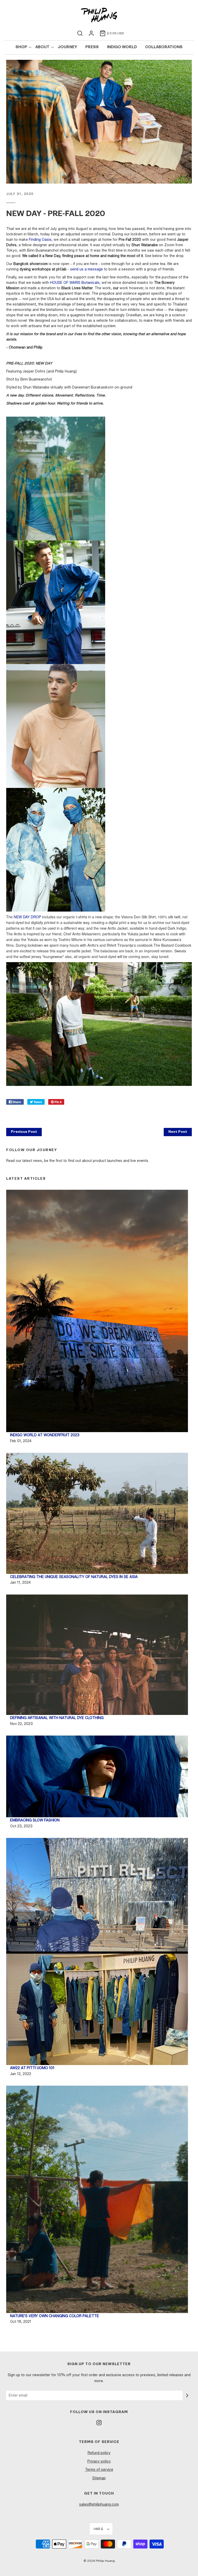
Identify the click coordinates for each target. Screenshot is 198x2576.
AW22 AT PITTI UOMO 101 (32, 2068)
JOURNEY (67, 47)
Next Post (178, 1132)
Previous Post (24, 1132)
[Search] (80, 33)
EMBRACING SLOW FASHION (35, 1820)
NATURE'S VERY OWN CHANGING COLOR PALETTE (55, 2316)
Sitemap (99, 2478)
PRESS (92, 47)
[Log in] (91, 33)
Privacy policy (99, 2461)
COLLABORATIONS (164, 47)
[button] (101, 2529)
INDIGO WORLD (122, 47)
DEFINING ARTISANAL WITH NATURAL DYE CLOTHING (57, 1718)
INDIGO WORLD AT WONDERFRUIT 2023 (45, 1435)
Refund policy (99, 2453)
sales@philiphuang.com (99, 2504)
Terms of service (99, 2470)
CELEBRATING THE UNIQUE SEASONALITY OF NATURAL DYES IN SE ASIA (74, 1577)
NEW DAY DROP (27, 917)
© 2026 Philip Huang (99, 2561)
